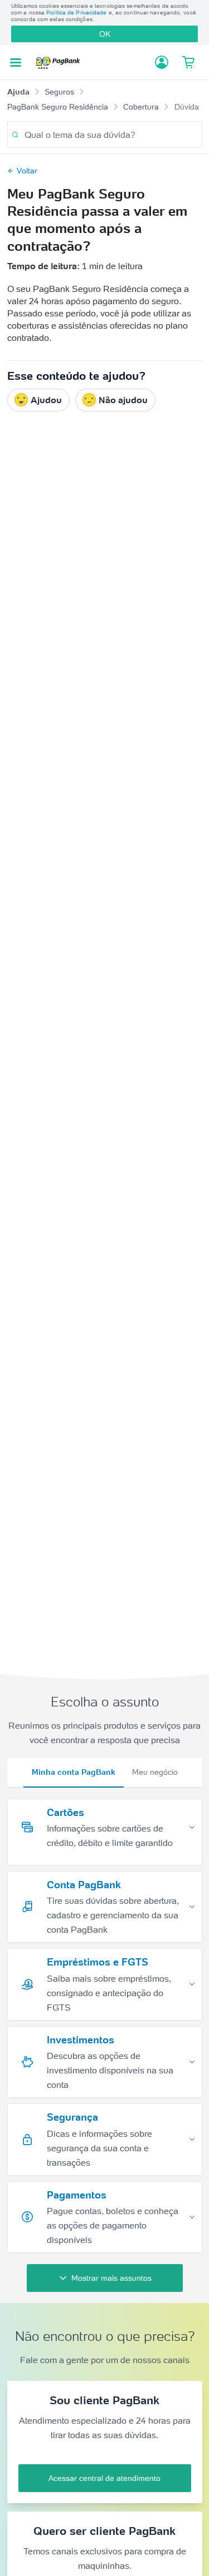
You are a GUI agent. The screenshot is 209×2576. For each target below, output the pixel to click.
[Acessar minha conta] (162, 62)
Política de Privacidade (76, 13)
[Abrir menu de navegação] (16, 63)
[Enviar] (15, 135)
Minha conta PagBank (74, 1772)
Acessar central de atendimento (104, 2478)
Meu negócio (155, 1772)
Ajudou (46, 400)
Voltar (27, 171)
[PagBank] (61, 63)
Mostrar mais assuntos (111, 2278)
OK (105, 34)
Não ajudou (123, 400)
